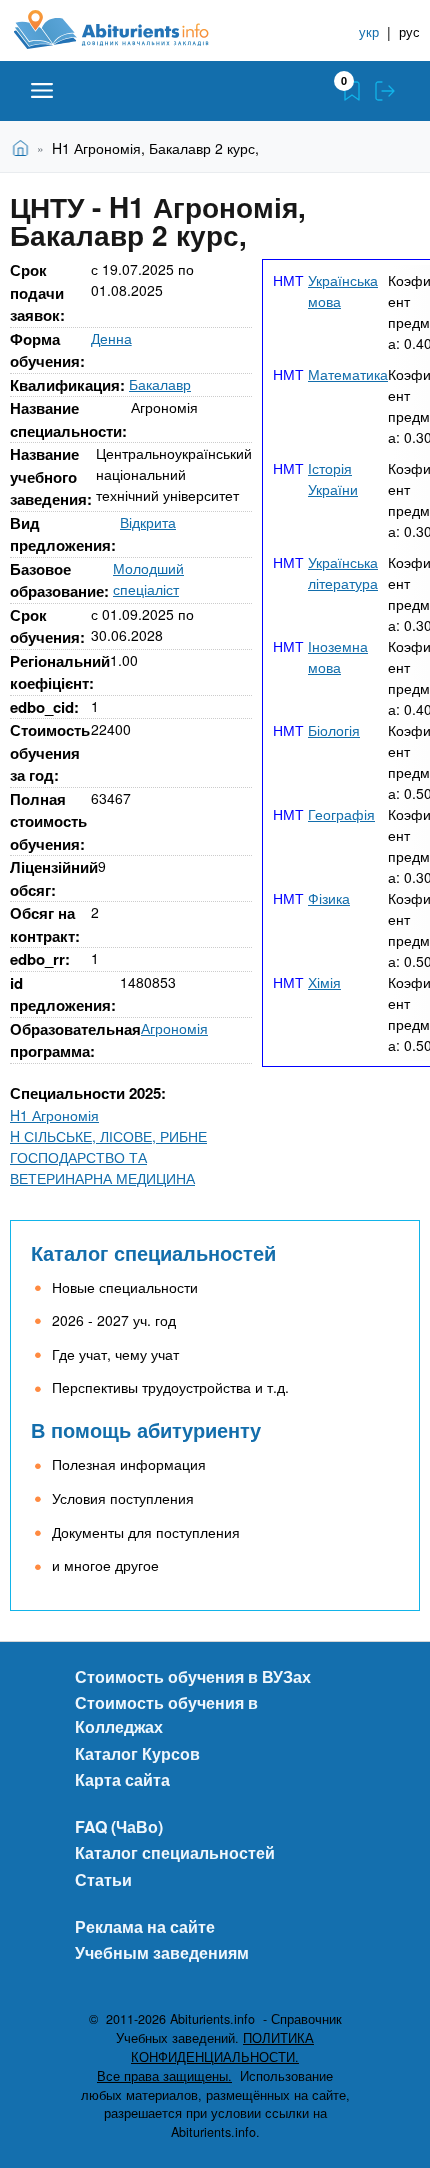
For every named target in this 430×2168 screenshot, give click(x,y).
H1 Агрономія (54, 1115)
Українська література (343, 572)
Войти (385, 91)
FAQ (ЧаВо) (119, 1826)
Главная (23, 146)
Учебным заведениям (162, 1952)
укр (369, 31)
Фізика (329, 898)
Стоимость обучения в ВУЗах (193, 1676)
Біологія (334, 730)
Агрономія (174, 1028)
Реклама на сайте (145, 1926)
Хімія (324, 982)
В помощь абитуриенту (146, 1429)
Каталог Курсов (137, 1753)
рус (409, 31)
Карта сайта (122, 1779)
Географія (341, 814)
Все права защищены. (164, 2076)
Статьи (103, 1879)
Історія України (333, 478)
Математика (348, 374)
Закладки (352, 91)
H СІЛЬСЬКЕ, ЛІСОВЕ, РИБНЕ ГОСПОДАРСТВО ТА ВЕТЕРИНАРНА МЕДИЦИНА (108, 1157)
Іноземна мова (338, 656)
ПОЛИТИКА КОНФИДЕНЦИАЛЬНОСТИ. (222, 2047)
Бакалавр (160, 384)
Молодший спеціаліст (148, 578)
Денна (111, 338)
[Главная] (127, 29)
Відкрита (148, 522)
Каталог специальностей (153, 1252)
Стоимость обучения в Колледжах (166, 1714)
